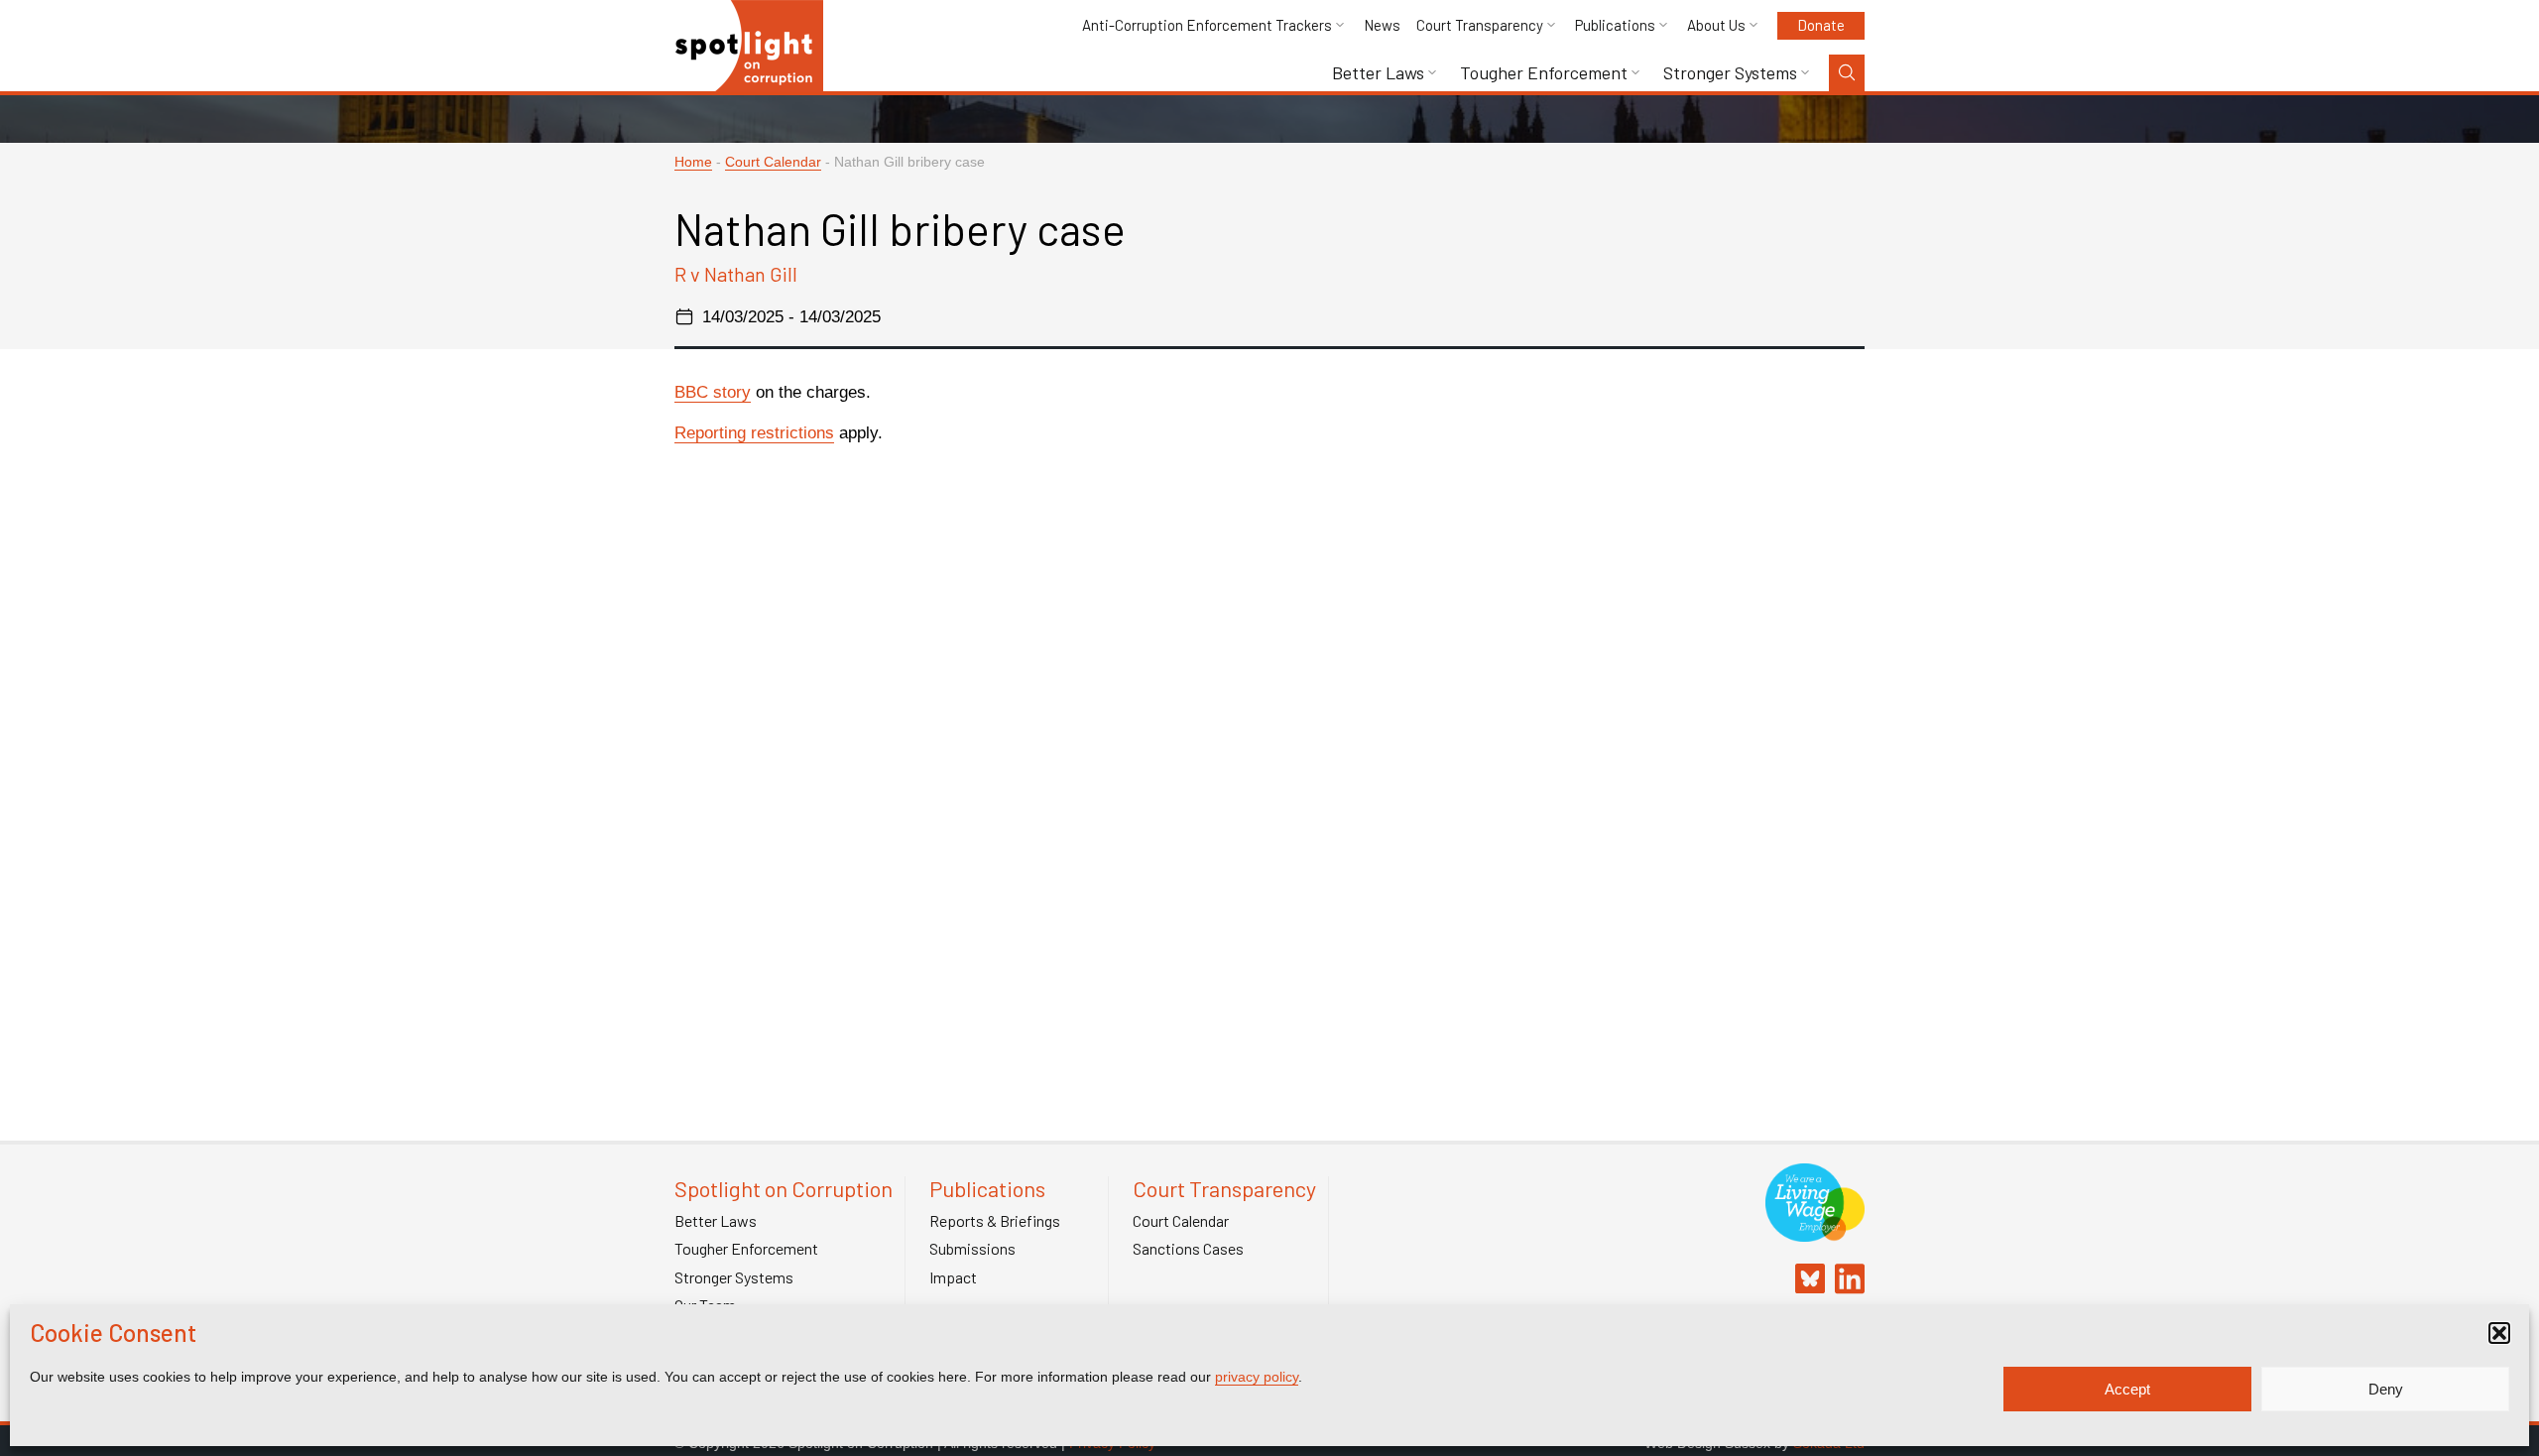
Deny (2386, 1389)
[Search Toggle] (1847, 73)
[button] (2499, 1333)
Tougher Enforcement (1544, 73)
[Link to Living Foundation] (1815, 1231)
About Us (1716, 25)
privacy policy (1257, 1377)
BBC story (713, 392)
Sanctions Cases (1188, 1249)
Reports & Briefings (995, 1221)
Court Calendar (773, 162)
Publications (1615, 25)
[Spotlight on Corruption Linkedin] (1845, 1281)
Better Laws (1378, 73)
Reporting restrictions (754, 433)
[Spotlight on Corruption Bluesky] (1805, 1281)
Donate (1821, 25)
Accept (2127, 1389)
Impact (953, 1277)
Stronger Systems (1730, 73)
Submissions (972, 1249)
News (1382, 25)
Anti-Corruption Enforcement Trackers (1207, 25)
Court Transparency (1480, 25)
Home (693, 162)
